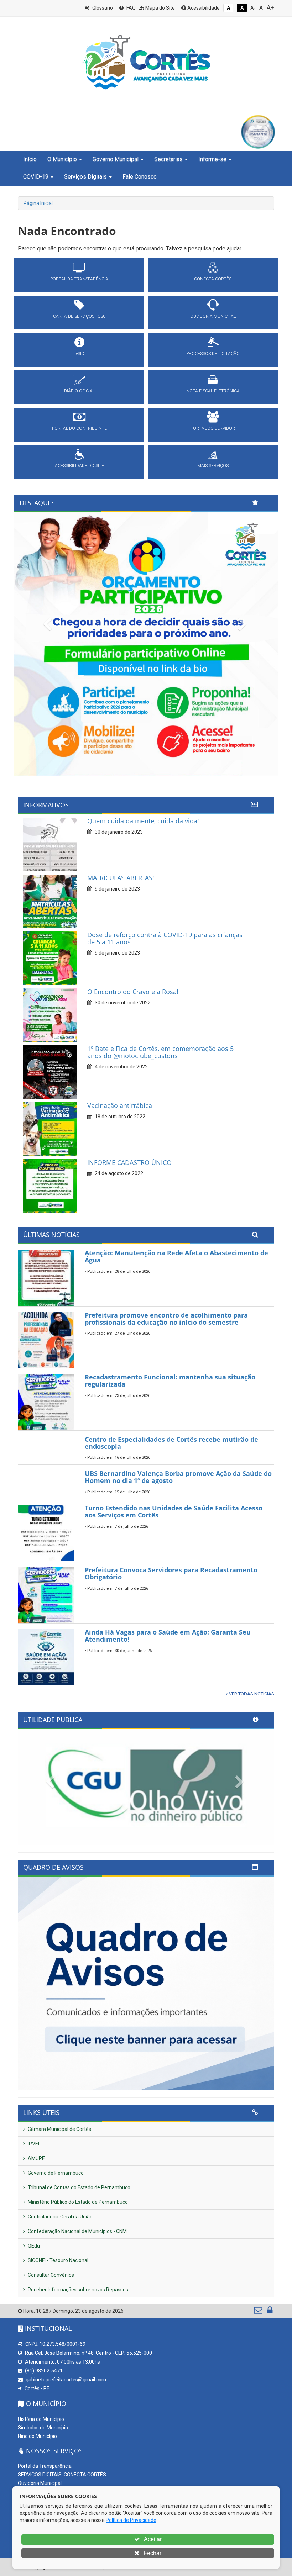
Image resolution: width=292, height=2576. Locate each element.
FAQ (131, 8)
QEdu (33, 2246)
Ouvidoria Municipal (40, 2483)
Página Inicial (38, 203)
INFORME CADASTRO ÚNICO (129, 1162)
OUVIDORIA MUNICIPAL (213, 316)
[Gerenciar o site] (270, 2312)
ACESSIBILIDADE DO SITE (79, 466)
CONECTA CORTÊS (213, 279)
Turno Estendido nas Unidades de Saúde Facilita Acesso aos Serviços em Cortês (174, 1511)
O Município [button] (62, 159)
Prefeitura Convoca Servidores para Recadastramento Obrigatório (171, 1573)
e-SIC (79, 354)
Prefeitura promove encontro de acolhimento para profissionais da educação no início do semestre (166, 1319)
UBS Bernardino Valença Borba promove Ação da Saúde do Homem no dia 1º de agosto (178, 1477)
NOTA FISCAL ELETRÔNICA (213, 391)
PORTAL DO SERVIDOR (213, 428)
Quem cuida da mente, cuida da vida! (143, 821)
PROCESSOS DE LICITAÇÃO (213, 354)
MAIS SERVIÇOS (213, 466)
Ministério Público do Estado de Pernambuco (77, 2202)
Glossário (102, 8)
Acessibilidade (203, 8)
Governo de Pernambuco (55, 2173)
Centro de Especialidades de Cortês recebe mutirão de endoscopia (171, 1443)
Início (30, 159)
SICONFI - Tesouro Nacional (58, 2260)
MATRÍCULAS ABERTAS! (121, 878)
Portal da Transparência (45, 2466)
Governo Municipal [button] (116, 159)
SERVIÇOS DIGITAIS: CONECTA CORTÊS (62, 2475)
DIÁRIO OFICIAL (79, 391)
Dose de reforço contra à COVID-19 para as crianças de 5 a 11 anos (165, 938)
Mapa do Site (160, 8)
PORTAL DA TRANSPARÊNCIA (79, 279)
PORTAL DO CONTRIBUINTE (79, 428)
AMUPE (36, 2158)
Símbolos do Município (43, 2428)
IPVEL (34, 2144)
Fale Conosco (140, 177)
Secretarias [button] (168, 159)
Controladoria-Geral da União (60, 2217)
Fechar (152, 2553)
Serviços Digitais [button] (85, 177)
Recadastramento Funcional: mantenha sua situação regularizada (170, 1381)
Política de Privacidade (131, 2520)
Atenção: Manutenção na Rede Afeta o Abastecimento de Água (176, 1256)
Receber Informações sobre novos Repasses (77, 2290)
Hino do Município (37, 2436)
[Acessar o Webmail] (259, 2312)
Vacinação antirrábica (120, 1105)
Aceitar (152, 2539)
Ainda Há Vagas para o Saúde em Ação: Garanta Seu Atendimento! (168, 1636)
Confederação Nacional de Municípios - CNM (77, 2231)
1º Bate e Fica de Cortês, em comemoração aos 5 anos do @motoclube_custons (160, 1052)
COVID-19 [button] (36, 177)
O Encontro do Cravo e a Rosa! (133, 992)
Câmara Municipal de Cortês (59, 2129)
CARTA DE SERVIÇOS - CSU (79, 316)
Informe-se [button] (212, 159)
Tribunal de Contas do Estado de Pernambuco (79, 2187)
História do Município (41, 2419)
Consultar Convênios (50, 2275)
